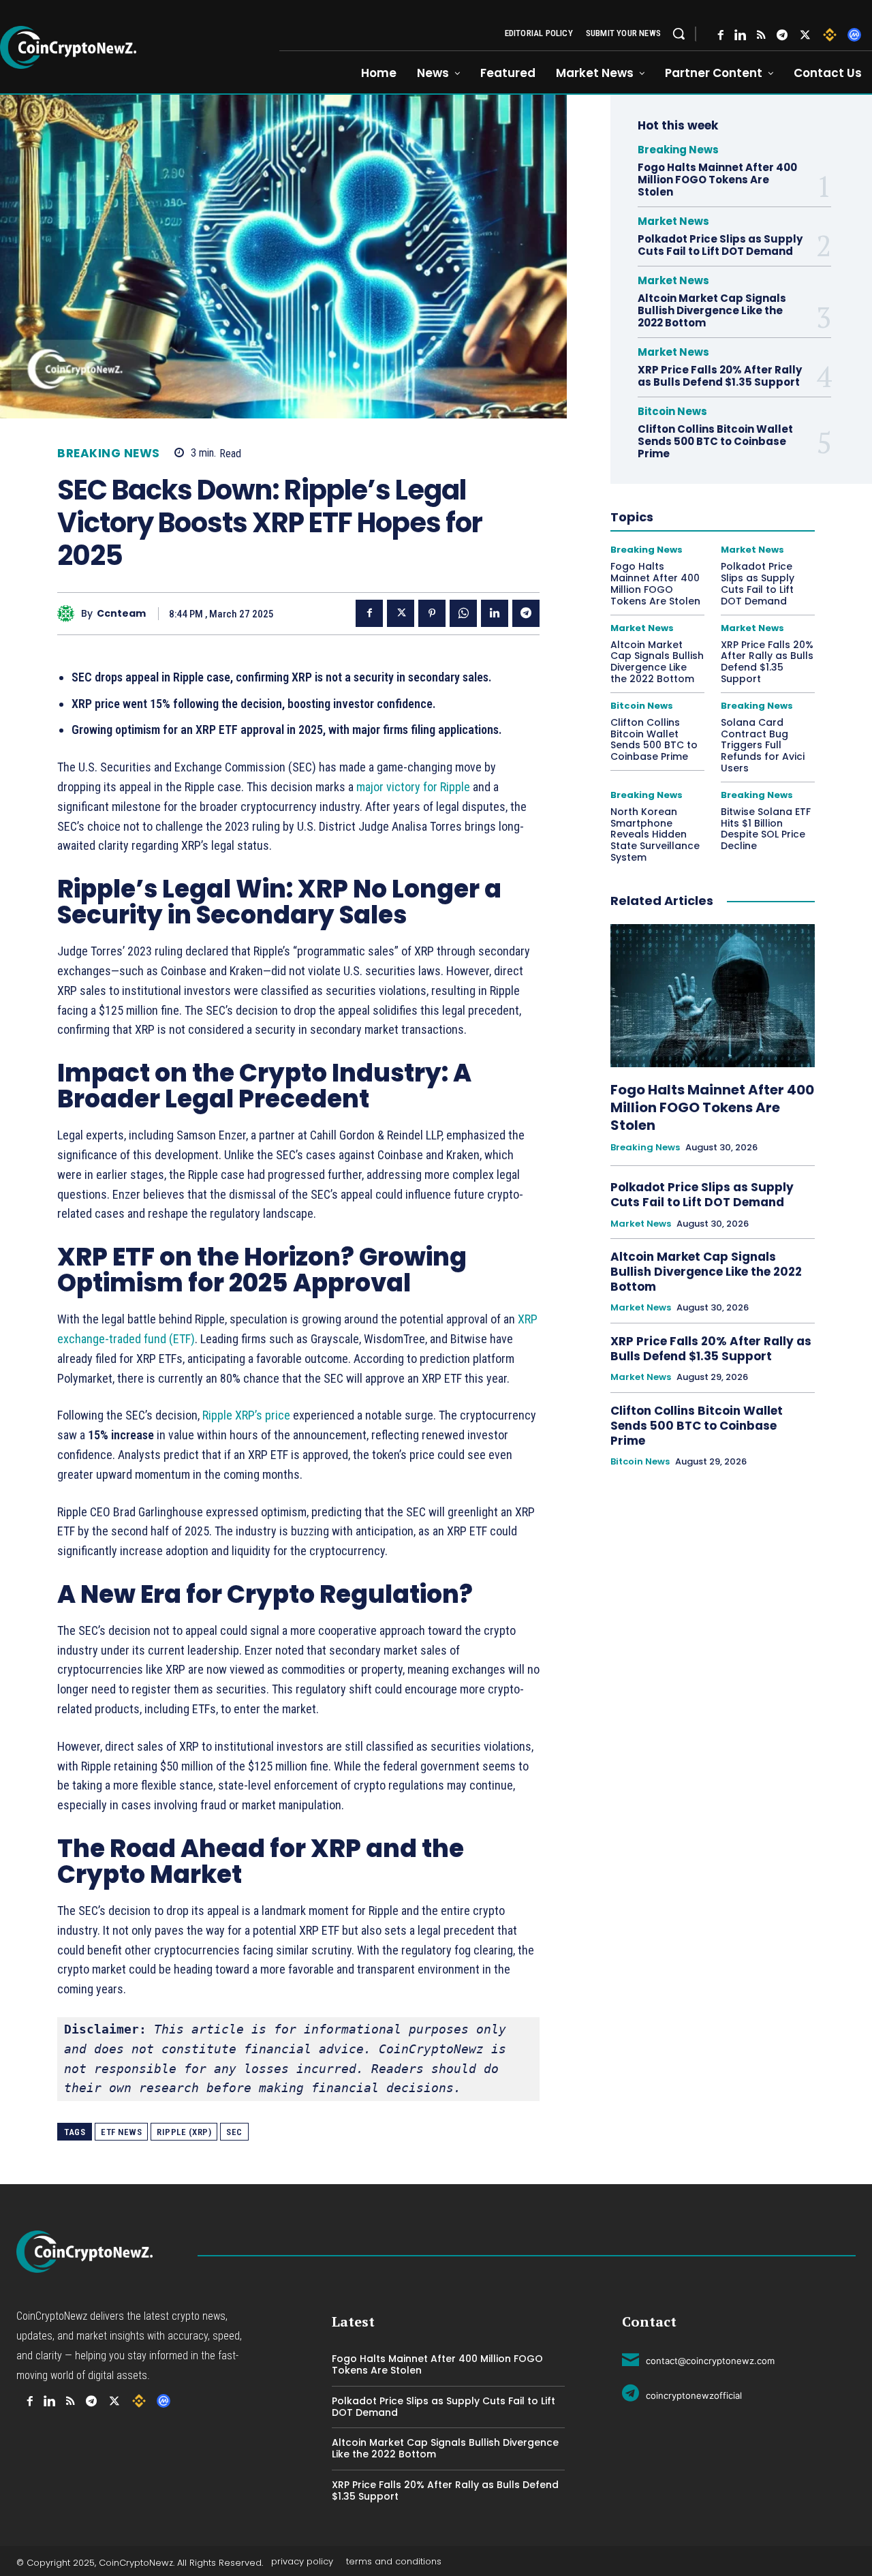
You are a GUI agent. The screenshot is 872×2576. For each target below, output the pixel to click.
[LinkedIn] (740, 35)
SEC (234, 2132)
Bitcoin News (672, 411)
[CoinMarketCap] (854, 35)
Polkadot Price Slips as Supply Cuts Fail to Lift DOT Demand (720, 245)
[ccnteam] (69, 614)
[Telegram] (782, 35)
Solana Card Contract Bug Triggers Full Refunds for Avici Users (763, 745)
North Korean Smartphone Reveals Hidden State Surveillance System (655, 834)
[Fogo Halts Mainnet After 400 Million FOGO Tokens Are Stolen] (713, 996)
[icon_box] (698, 2359)
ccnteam (121, 614)
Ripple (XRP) (184, 2132)
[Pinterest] (432, 613)
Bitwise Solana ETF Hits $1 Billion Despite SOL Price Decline (766, 829)
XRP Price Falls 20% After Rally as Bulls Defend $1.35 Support (720, 376)
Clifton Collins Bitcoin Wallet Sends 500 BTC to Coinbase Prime (715, 441)
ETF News (121, 2132)
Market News (673, 221)
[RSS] (761, 35)
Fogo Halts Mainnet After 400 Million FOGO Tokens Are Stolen (717, 180)
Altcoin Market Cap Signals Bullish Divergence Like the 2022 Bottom (712, 310)
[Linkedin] (495, 613)
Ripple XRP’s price (246, 1415)
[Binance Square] (830, 35)
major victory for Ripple (413, 787)
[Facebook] (721, 35)
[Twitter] (805, 35)
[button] (679, 33)
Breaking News (109, 454)
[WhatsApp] (463, 613)
